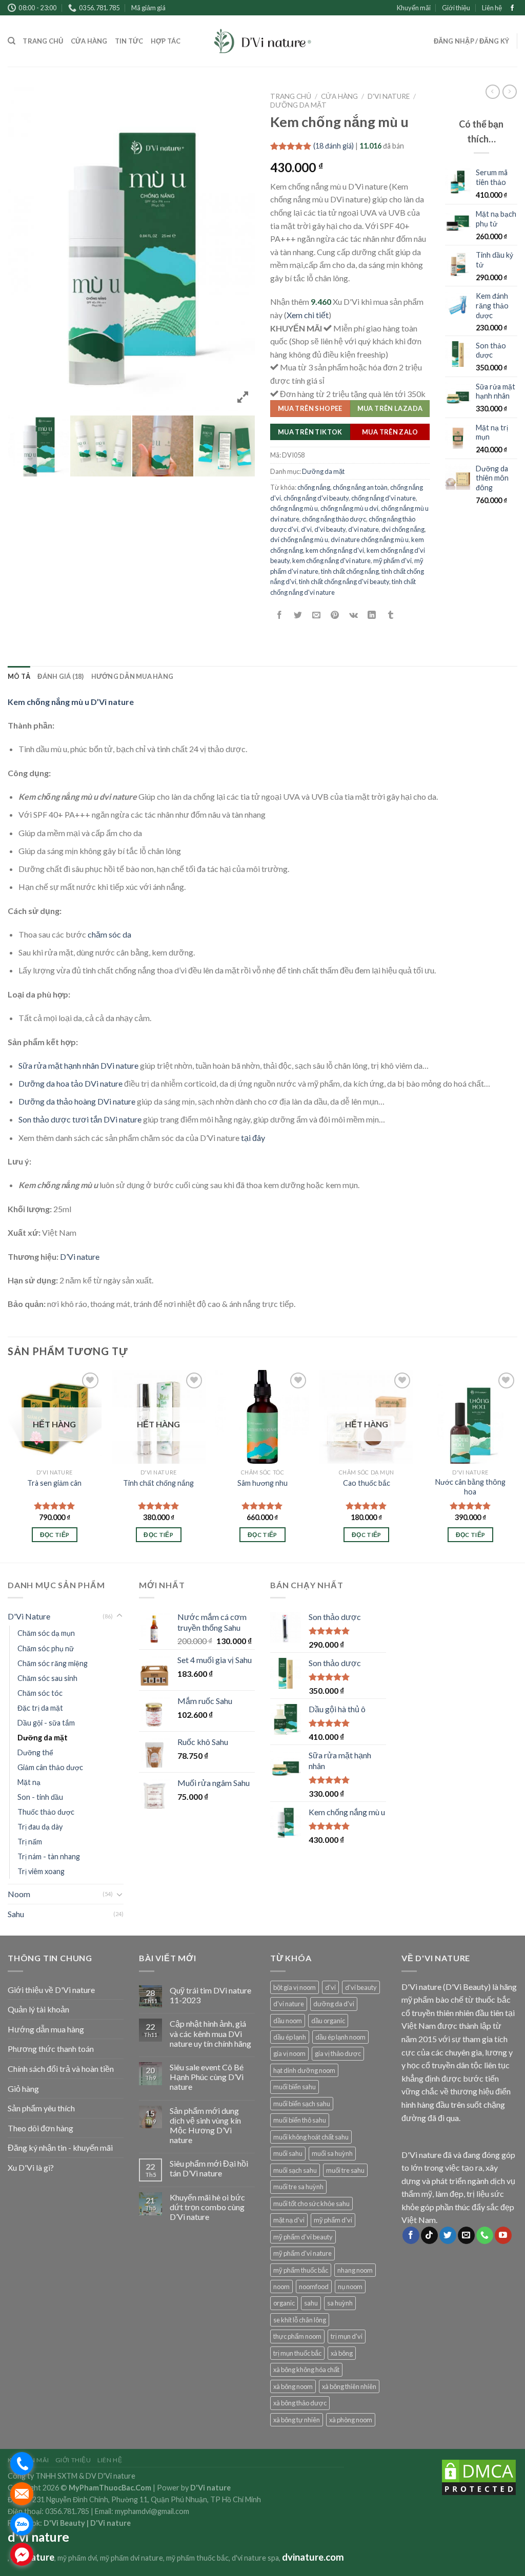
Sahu (16, 1914)
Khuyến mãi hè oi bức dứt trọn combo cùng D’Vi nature (207, 2207)
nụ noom (350, 2287)
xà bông (342, 2353)
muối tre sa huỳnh (298, 2187)
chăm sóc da (109, 934)
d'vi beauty (330, 529)
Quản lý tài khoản (38, 2009)
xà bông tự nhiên (297, 2420)
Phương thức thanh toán (51, 2049)
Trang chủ (43, 41)
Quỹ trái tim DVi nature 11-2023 (210, 1995)
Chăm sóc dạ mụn (46, 1633)
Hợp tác (166, 41)
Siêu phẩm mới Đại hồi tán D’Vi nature (209, 2168)
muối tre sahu (345, 2170)
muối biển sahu (295, 2087)
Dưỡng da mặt (298, 105)
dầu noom (288, 2021)
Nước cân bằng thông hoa (470, 1487)
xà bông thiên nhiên (349, 2386)
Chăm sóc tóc (40, 1693)
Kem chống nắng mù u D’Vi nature (71, 702)
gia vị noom (289, 2053)
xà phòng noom (351, 2420)
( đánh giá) (334, 146)
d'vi (306, 529)
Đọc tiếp (55, 1535)
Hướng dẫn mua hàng (133, 676)
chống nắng (314, 487)
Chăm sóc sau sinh (47, 1678)
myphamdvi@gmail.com (152, 2511)
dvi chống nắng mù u (299, 539)
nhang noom (355, 2270)
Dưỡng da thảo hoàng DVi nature (77, 1101)
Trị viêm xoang (41, 1871)
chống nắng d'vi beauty (316, 498)
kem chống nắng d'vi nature (331, 560)
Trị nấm (30, 1842)
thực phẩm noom (297, 2336)
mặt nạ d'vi (289, 2220)
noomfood (314, 2287)
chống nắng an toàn (360, 487)
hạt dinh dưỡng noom (304, 2070)
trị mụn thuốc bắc (297, 2353)
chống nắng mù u (294, 508)
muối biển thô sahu (300, 2120)
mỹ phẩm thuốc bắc (301, 2270)
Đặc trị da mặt (40, 1708)
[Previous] (8, 1465)
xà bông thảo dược (300, 2403)
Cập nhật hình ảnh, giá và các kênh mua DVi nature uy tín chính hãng (210, 2033)
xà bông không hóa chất (306, 2370)
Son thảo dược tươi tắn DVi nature (80, 1119)
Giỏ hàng (23, 2089)
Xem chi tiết (308, 315)
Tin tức (129, 41)
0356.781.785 (67, 2511)
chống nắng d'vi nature (383, 498)
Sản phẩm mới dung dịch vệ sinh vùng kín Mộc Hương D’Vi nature (205, 2125)
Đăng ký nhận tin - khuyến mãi (60, 2147)
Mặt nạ (29, 1782)
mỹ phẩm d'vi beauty (303, 2237)
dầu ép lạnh (290, 2037)
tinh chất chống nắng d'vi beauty (344, 581)
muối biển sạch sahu (302, 2104)
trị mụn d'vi (347, 2336)
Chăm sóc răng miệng (53, 1663)
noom (281, 2287)
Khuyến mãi (414, 8)
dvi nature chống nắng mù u (370, 539)
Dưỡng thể (35, 1752)
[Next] (517, 1465)
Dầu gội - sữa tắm (46, 1723)
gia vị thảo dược (338, 2053)
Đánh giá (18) (60, 676)
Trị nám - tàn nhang (49, 1856)
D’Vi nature (80, 1256)
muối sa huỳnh (332, 2153)
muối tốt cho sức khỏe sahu (311, 2204)
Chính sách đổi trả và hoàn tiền (61, 2069)
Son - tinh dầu (40, 1797)
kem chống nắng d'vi (335, 550)
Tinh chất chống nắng (158, 1483)
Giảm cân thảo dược (50, 1767)
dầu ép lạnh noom (340, 2037)
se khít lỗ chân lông (300, 2320)
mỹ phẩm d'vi (392, 560)
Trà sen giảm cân (54, 1483)
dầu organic (328, 2021)
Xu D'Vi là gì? (31, 2167)
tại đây (253, 1138)
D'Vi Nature (389, 96)
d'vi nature (364, 529)
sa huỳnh (340, 2303)
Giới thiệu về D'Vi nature (51, 1990)
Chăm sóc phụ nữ (46, 1648)
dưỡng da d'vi (334, 2004)
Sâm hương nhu (262, 1483)
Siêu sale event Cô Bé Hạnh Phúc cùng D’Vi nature (207, 2077)
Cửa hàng (89, 41)
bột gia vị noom (295, 1987)
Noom (19, 1894)
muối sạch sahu (295, 2170)
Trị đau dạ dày (40, 1827)
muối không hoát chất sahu (311, 2137)
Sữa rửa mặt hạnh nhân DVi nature (78, 1065)
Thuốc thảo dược (46, 1812)
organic (284, 2303)
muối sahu (288, 2153)
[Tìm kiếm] (12, 41)
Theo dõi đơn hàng (41, 2128)
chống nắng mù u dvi (349, 508)
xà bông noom (293, 2386)
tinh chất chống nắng (350, 571)
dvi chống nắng (403, 529)
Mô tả (19, 676)
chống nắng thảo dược (334, 519)
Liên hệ (492, 8)
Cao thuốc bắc (367, 1483)
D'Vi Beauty (64, 2523)
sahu (311, 2303)
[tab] (19, 676)
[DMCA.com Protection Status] (479, 2476)
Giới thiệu (456, 8)
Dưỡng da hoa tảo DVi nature (70, 1083)
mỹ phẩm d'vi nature (302, 2253)
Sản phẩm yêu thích (41, 2108)
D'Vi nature (110, 2523)
